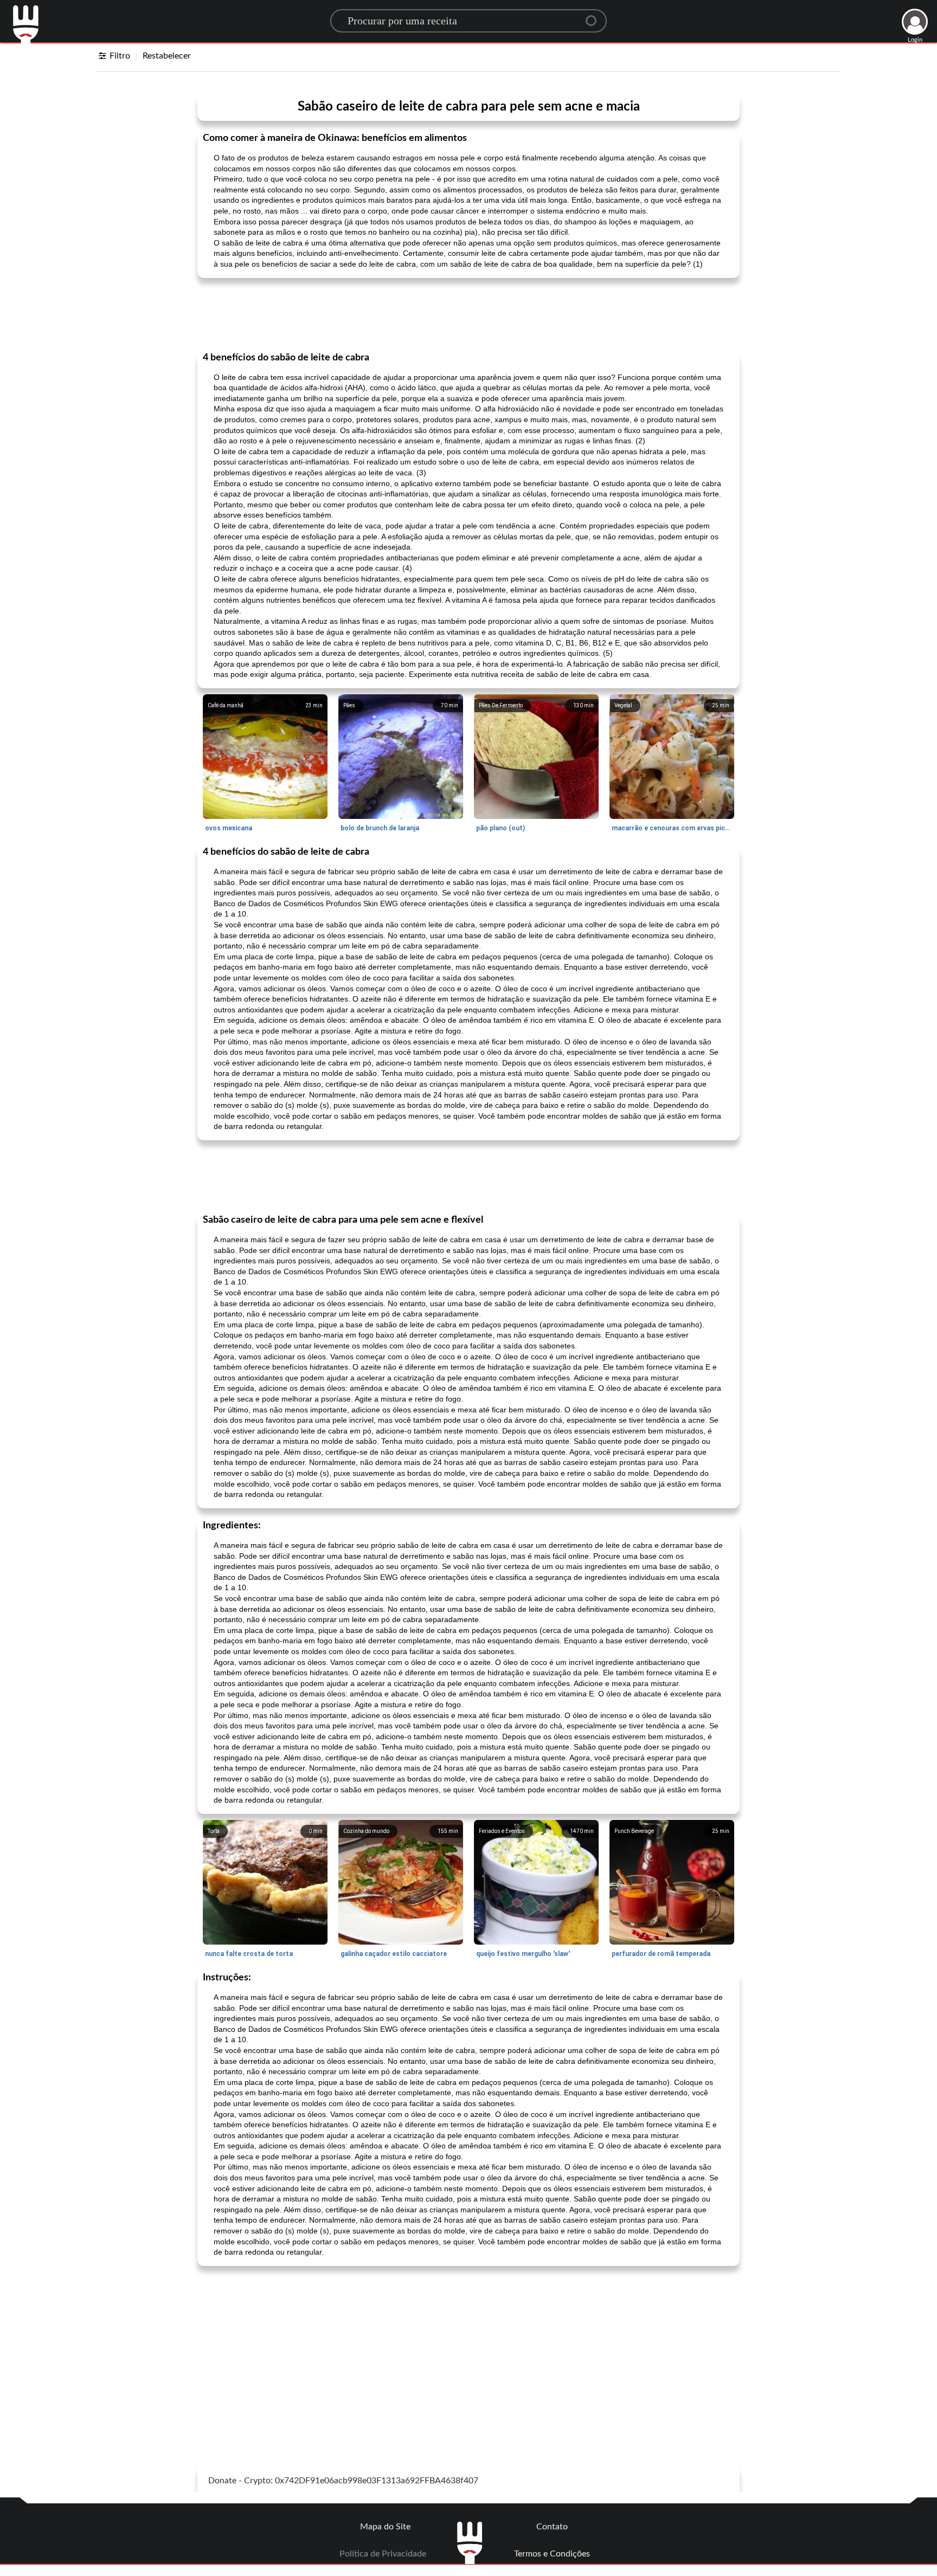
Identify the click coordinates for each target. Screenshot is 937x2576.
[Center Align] (595, 16)
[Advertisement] (468, 314)
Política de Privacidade (383, 2554)
